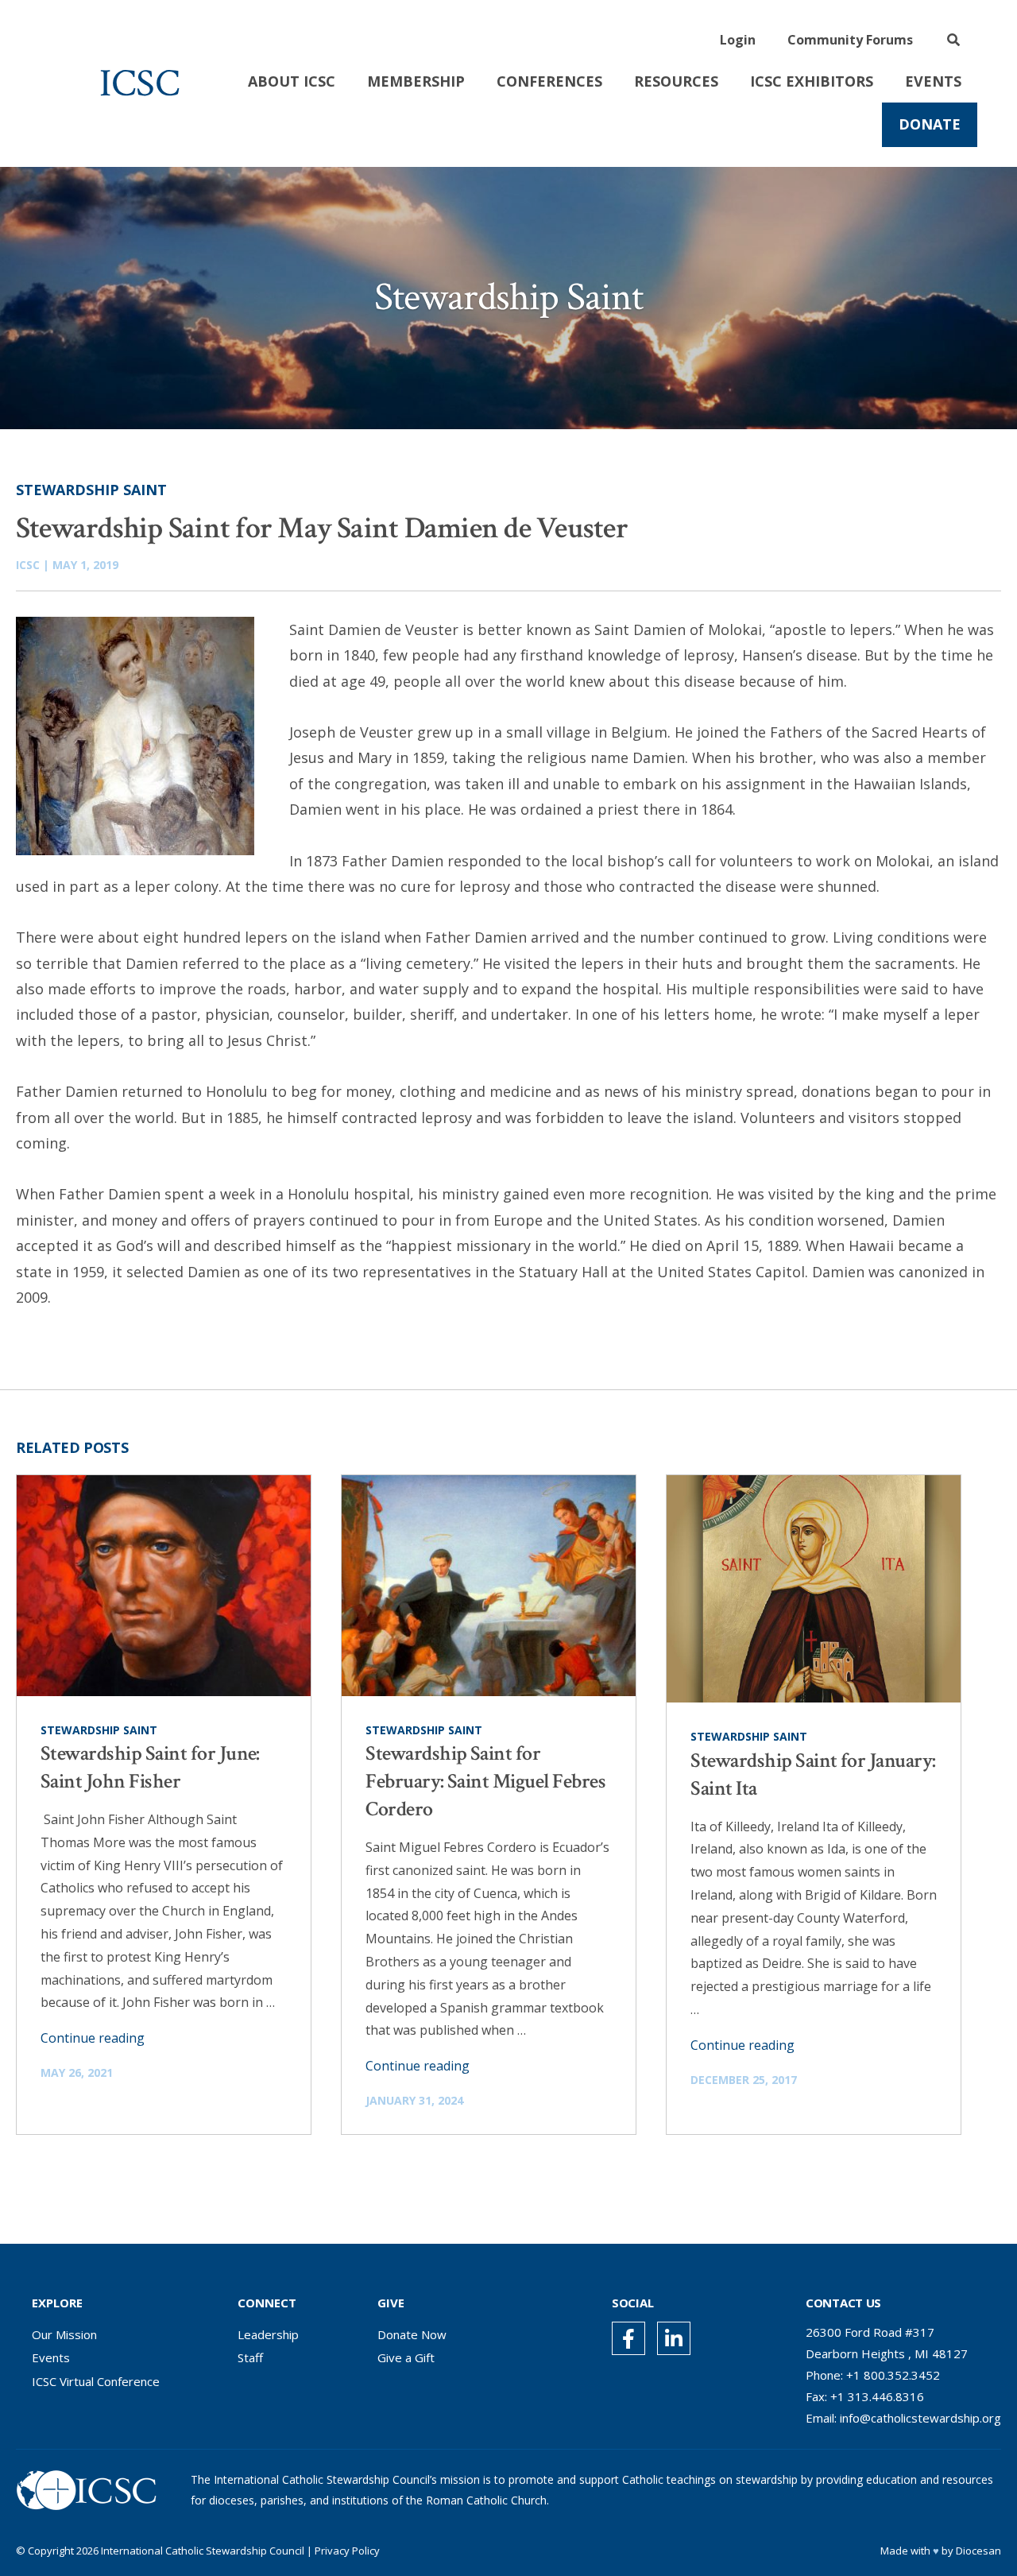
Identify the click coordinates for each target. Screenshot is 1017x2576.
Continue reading (93, 2038)
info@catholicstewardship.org (920, 2418)
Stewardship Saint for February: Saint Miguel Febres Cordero (485, 1781)
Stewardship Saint (91, 490)
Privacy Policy (347, 2551)
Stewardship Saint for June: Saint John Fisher (150, 1767)
